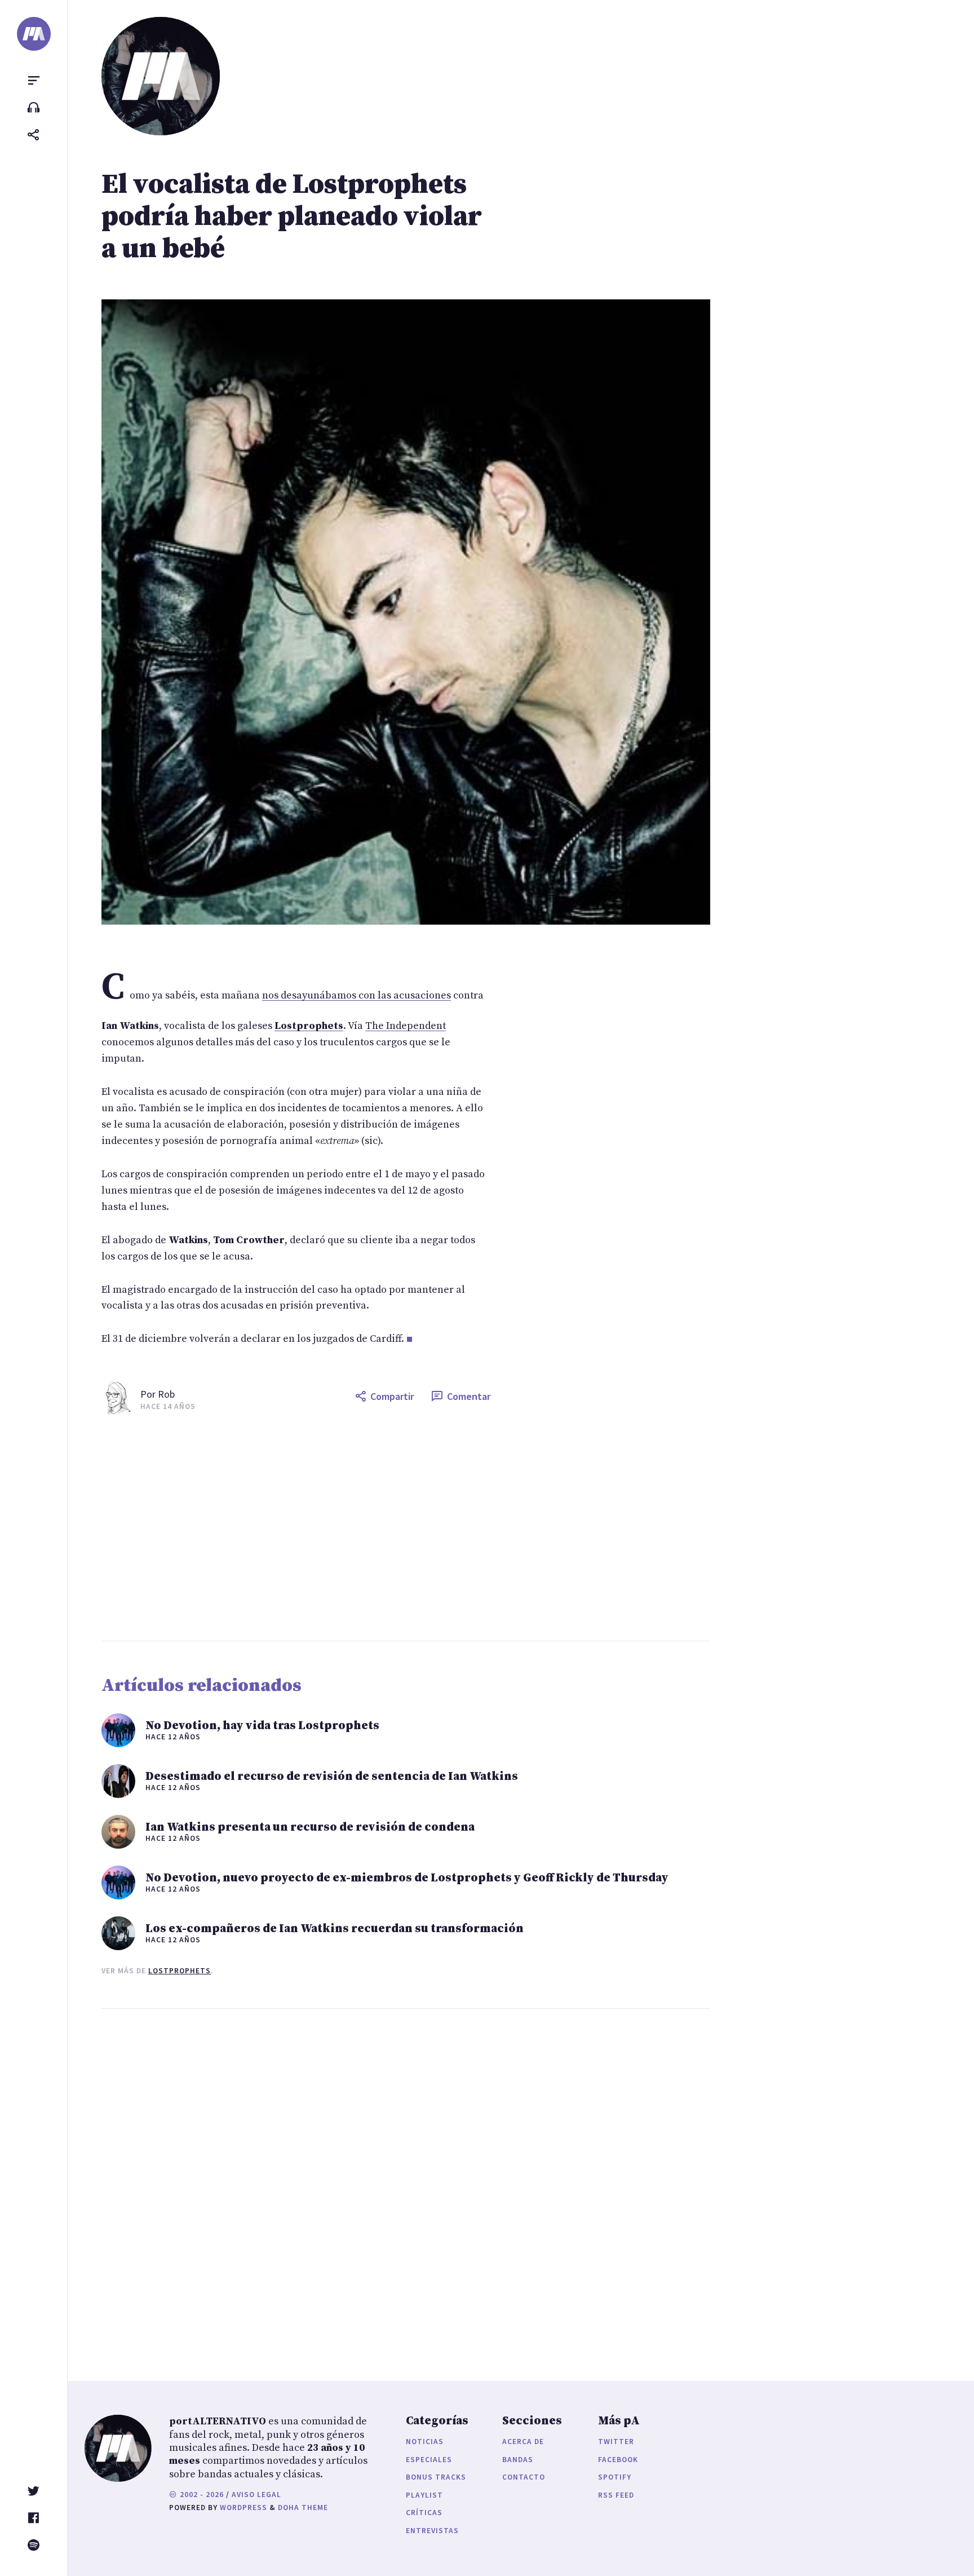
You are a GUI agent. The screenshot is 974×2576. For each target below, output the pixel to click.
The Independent (406, 1026)
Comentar (469, 1396)
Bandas (518, 2460)
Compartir (392, 1396)
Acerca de (523, 2442)
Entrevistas (432, 2531)
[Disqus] (296, 2184)
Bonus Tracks (436, 2477)
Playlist (424, 2495)
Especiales (429, 2460)
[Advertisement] (440, 1528)
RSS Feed (616, 2495)
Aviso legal (256, 2495)
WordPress (243, 2507)
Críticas (424, 2513)
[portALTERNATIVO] (34, 34)
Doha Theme (303, 2507)
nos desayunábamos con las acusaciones (357, 995)
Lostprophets (180, 1971)
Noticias (425, 2442)
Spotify (615, 2477)
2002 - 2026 (201, 2495)
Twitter (616, 2442)
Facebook (618, 2460)
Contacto (524, 2477)
